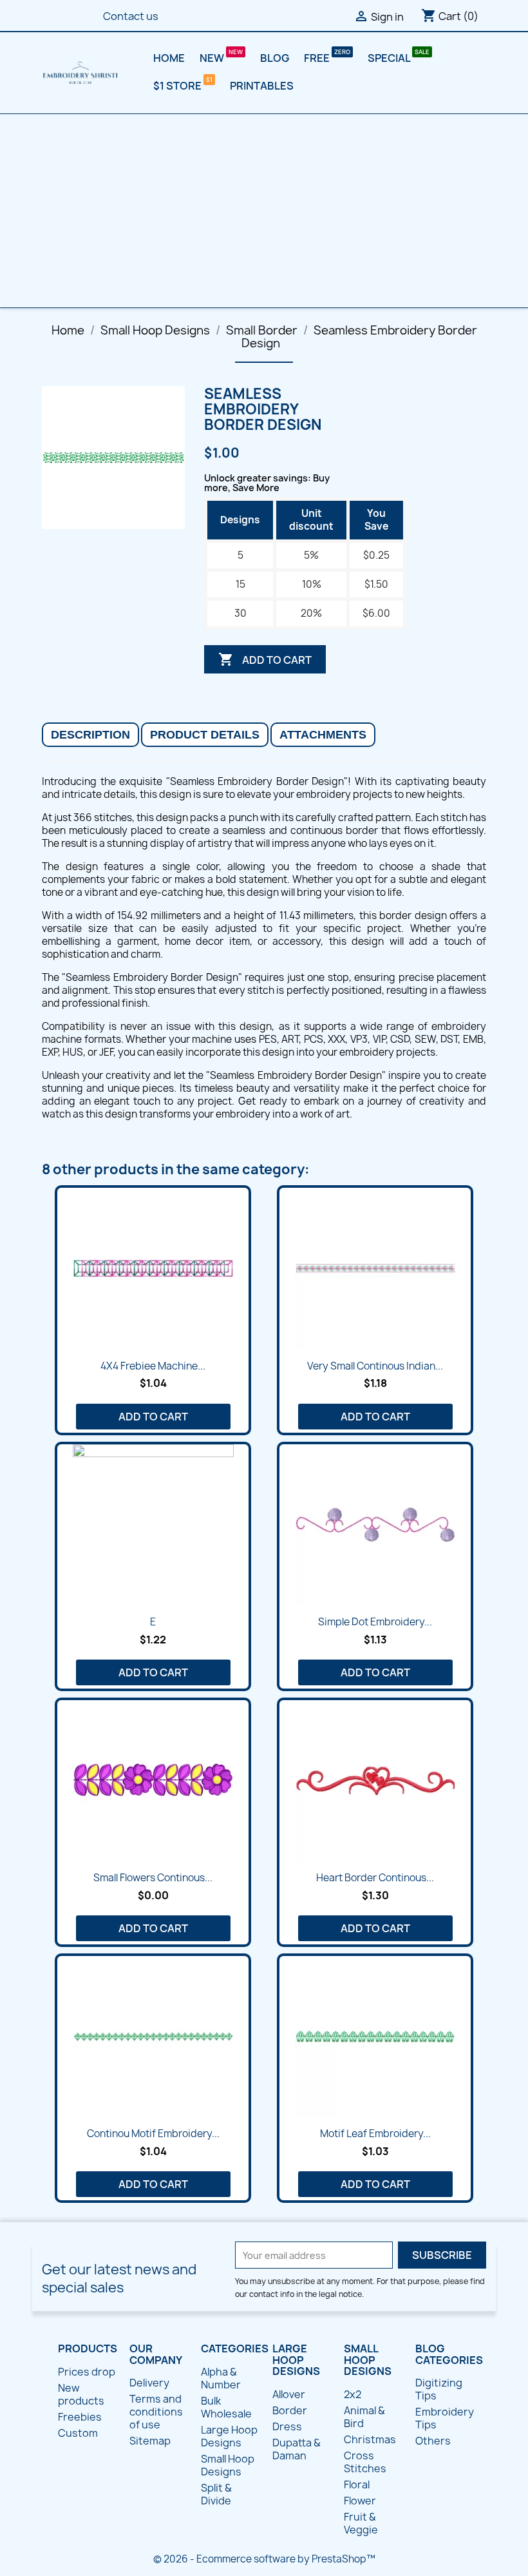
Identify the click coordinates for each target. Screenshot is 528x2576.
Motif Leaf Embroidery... (375, 2134)
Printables (262, 86)
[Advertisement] (264, 211)
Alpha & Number (221, 2378)
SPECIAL (390, 58)
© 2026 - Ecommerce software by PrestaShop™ (264, 2559)
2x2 (353, 2394)
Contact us (131, 16)
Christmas (370, 2439)
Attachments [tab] (323, 735)
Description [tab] (90, 735)
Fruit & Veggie (361, 2523)
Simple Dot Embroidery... (375, 1622)
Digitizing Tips (439, 2389)
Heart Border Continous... (375, 1878)
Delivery (149, 2383)
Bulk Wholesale (226, 2407)
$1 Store (178, 86)
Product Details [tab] (205, 735)
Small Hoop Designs (228, 2465)
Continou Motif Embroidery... (153, 2134)
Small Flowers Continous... (153, 1878)
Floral (357, 2484)
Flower (360, 2501)
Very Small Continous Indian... (375, 1366)
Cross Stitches (365, 2462)
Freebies (80, 2417)
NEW (213, 58)
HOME (169, 58)
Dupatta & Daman (297, 2449)
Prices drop (87, 2372)
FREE (318, 58)
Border (290, 2410)
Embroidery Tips (445, 2418)
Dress (287, 2426)
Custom (78, 2433)
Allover (289, 2394)
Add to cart (265, 659)
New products (81, 2394)
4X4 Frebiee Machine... (153, 1366)
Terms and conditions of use (156, 2412)
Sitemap (150, 2441)
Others (433, 2441)
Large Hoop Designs (229, 2436)
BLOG (275, 58)
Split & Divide (216, 2494)
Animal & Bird (364, 2417)
